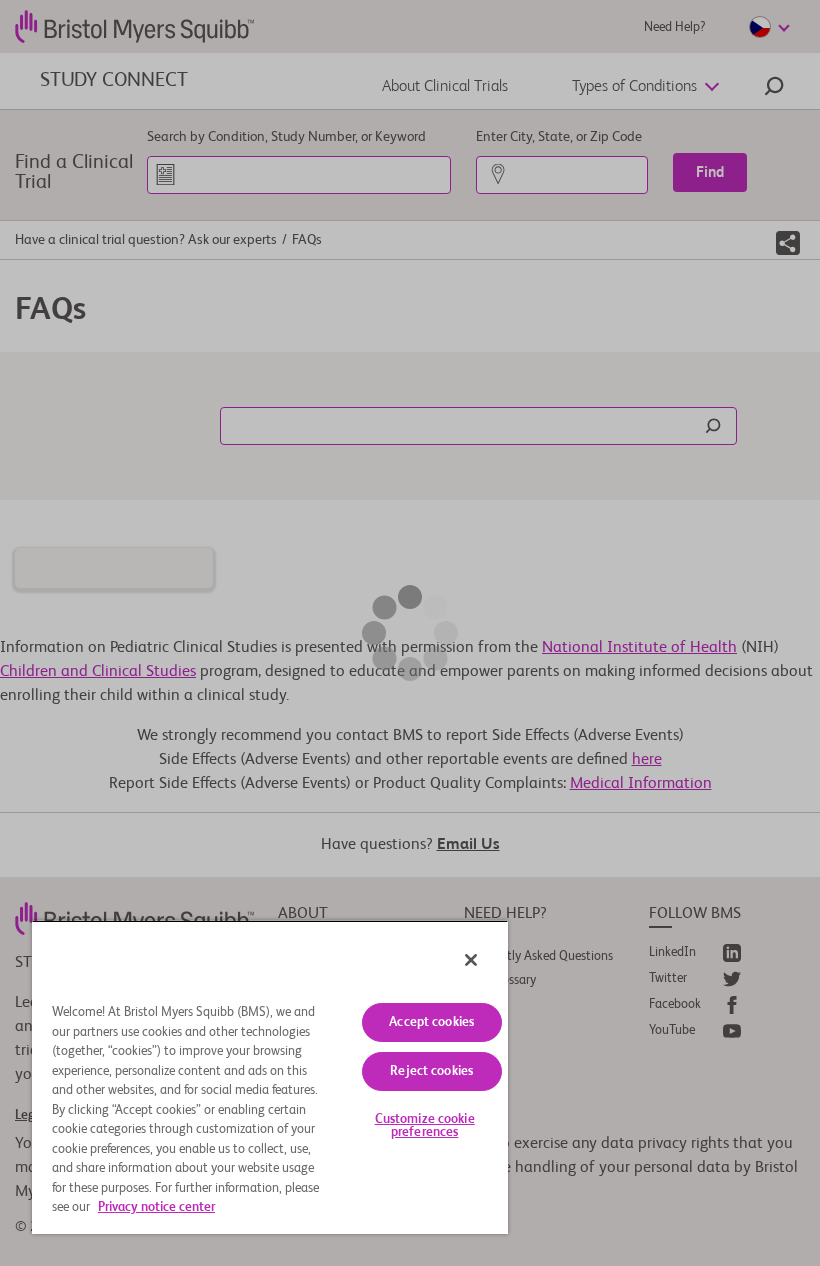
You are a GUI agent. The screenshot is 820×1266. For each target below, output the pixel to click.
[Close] (471, 960)
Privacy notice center (156, 1207)
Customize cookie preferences (425, 1126)
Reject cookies (431, 1071)
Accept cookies (431, 1022)
